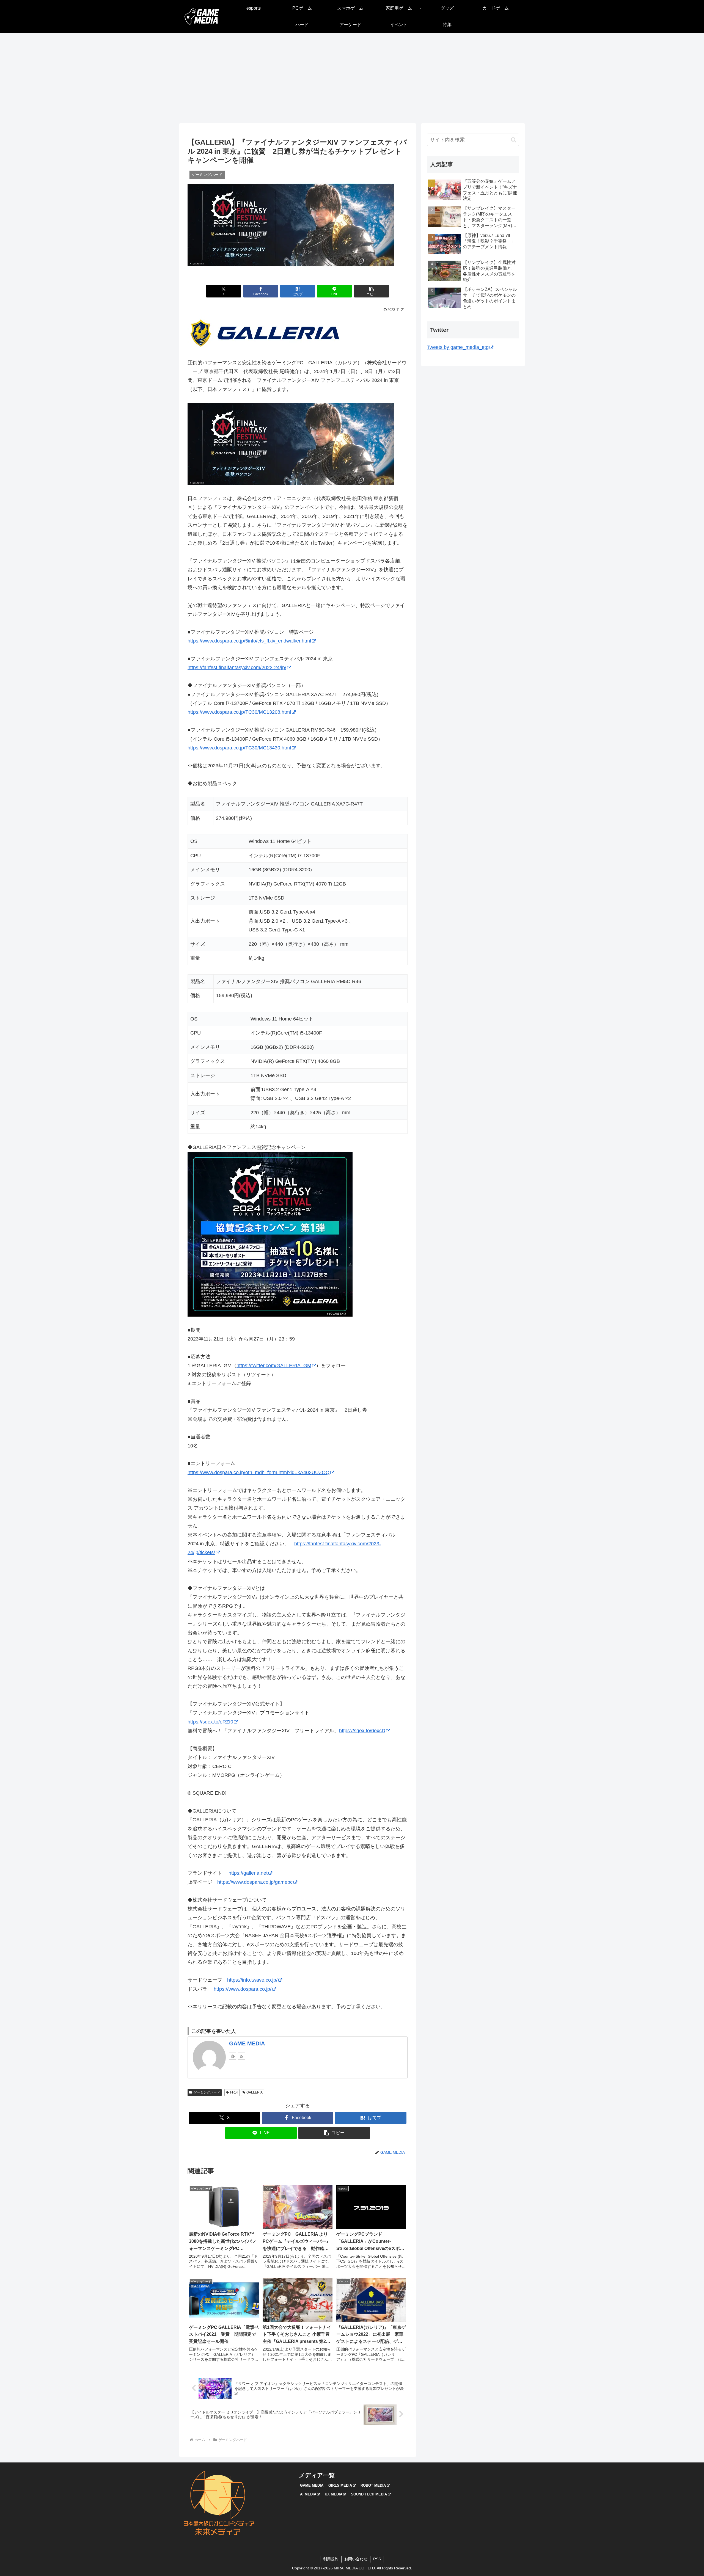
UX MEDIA (334, 2494)
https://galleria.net (248, 1873)
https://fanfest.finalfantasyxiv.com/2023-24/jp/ (237, 668)
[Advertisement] (352, 78)
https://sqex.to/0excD (362, 1731)
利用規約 (331, 2559)
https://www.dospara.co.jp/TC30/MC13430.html (239, 748)
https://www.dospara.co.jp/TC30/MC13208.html (239, 712)
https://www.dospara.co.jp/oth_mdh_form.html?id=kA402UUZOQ (258, 1472)
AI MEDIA (308, 2494)
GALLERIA (255, 2092)
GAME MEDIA (247, 2043)
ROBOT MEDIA (373, 2485)
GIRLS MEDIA (340, 2485)
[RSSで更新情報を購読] (241, 2056)
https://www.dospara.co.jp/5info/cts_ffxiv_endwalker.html (249, 641)
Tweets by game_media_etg (458, 347)
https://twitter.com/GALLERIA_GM (274, 1366)
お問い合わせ (356, 2559)
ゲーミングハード (207, 2092)
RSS (377, 2559)
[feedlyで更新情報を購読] (233, 2056)
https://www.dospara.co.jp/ (243, 1989)
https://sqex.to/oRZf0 (210, 1722)
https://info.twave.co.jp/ (252, 1980)
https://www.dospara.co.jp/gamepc (255, 1882)
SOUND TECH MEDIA (369, 2494)
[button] (372, 291)
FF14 (234, 2092)
